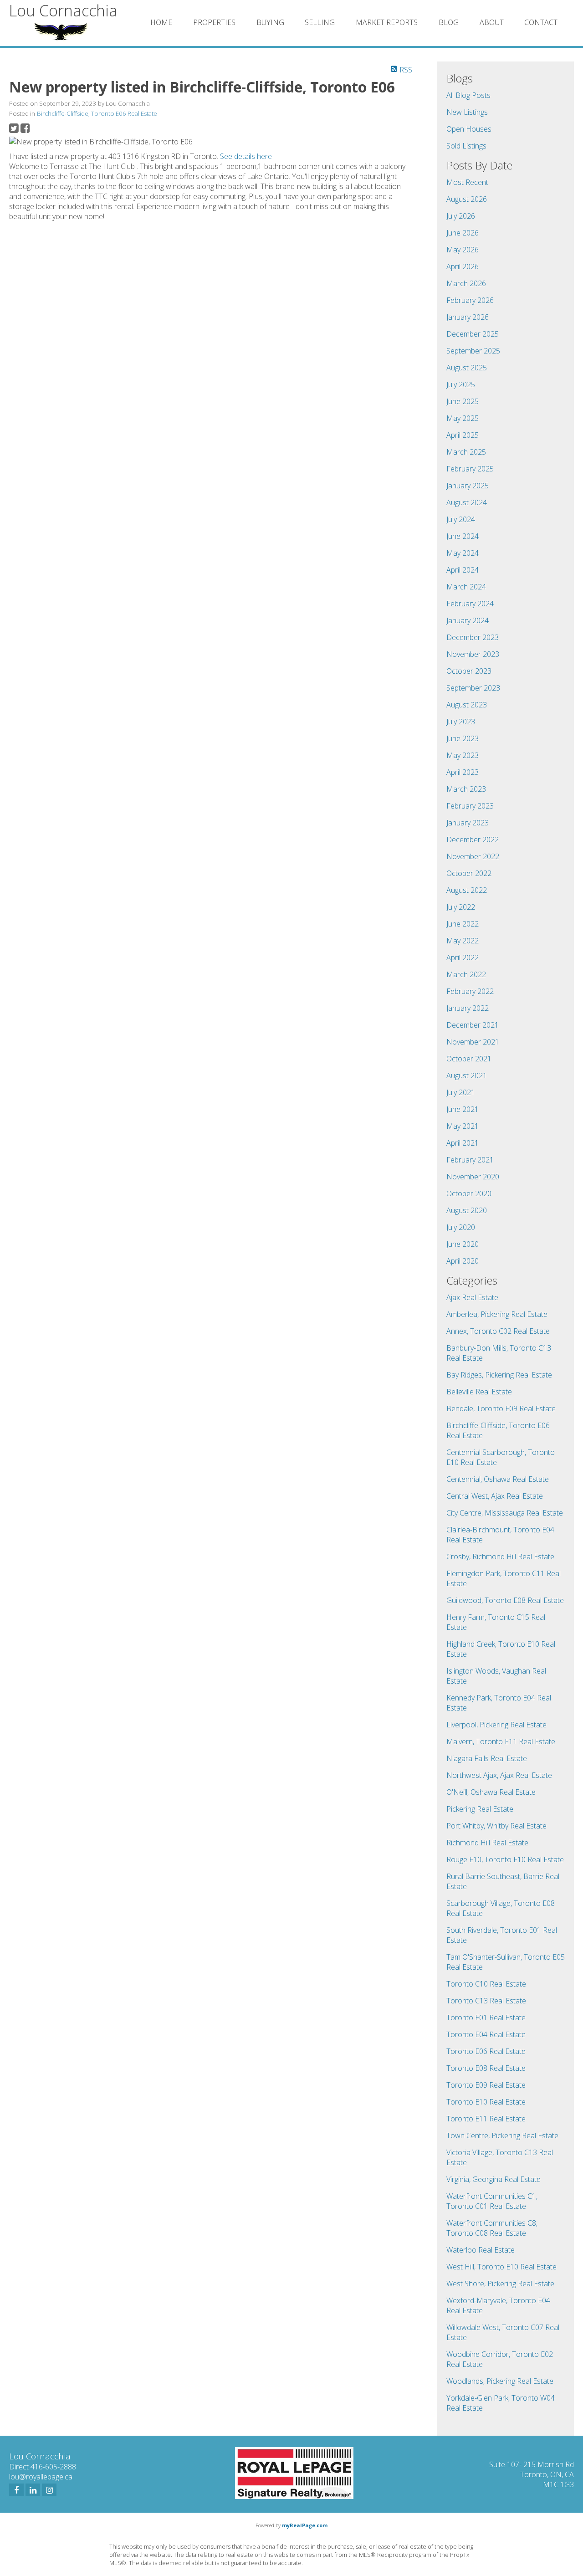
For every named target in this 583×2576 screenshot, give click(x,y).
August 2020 (467, 1210)
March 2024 (466, 587)
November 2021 (473, 1042)
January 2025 (468, 486)
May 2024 (463, 553)
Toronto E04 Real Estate (486, 2034)
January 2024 (468, 620)
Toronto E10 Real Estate (486, 2102)
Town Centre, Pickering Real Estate (502, 2136)
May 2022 (463, 941)
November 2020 (473, 1177)
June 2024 (463, 536)
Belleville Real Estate (479, 1392)
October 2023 (469, 671)
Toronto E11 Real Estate (486, 2119)
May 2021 (463, 1126)
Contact (541, 22)
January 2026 (468, 317)
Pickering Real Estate (480, 1809)
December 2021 (473, 1025)
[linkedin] (33, 2490)
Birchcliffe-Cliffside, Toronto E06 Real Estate (97, 113)
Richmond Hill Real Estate (487, 1843)
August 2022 (467, 890)
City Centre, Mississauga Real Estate (505, 1513)
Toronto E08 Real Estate (486, 2068)
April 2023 (463, 772)
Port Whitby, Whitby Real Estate (496, 1826)
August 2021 (467, 1075)
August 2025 (467, 368)
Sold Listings (466, 146)
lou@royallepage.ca (41, 2477)
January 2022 (468, 1008)
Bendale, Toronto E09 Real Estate (501, 1408)
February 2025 (470, 469)
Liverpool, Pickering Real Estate (496, 1725)
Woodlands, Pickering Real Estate (500, 2381)
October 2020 (469, 1193)
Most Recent (467, 182)
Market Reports (387, 22)
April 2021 (463, 1143)
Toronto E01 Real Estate (486, 2018)
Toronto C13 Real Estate (486, 2001)
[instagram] (49, 2490)
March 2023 (466, 789)
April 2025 (463, 435)
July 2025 (461, 384)
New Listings (467, 112)
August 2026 (467, 199)
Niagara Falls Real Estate (487, 1758)
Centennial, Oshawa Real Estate (498, 1479)
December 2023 (473, 637)
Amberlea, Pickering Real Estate (497, 1314)
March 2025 (466, 452)
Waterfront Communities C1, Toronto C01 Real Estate (492, 2201)
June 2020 (463, 1244)
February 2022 (470, 991)
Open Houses (469, 129)
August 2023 (467, 705)
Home (161, 22)
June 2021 (463, 1109)
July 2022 (461, 907)
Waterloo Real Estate (481, 2250)
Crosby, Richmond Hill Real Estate (500, 1557)
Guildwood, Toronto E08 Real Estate (505, 1600)
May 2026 (463, 250)
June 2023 (463, 738)
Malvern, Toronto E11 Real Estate (501, 1741)
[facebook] (16, 2490)
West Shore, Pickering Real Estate (500, 2284)
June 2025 (463, 401)
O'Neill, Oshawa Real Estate (491, 1792)
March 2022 (466, 974)
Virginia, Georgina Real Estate (494, 2179)
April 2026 (463, 266)
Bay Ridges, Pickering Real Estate (499, 1375)
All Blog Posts (468, 95)
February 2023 (470, 806)
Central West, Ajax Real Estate (495, 1496)
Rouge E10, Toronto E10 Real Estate (505, 1859)
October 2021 (469, 1059)
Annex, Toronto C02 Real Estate (498, 1331)
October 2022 (469, 873)
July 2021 (461, 1092)
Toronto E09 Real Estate (486, 2085)
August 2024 (467, 502)
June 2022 (463, 924)
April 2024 (463, 570)
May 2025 (463, 418)
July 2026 (461, 216)
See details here (246, 156)
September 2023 (473, 688)
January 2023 (468, 823)
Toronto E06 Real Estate (486, 2051)
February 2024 (470, 604)
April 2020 (463, 1261)
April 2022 (463, 958)
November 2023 (473, 654)
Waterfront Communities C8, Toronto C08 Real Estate (492, 2228)
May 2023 (463, 755)
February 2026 (470, 300)
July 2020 (461, 1227)
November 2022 (473, 856)
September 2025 (473, 351)
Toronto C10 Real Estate (486, 1984)
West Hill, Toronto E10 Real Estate (501, 2267)
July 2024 (461, 519)
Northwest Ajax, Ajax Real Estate (499, 1775)
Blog (449, 22)
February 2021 (470, 1160)
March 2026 (466, 283)
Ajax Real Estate (472, 1297)
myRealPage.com (305, 2525)
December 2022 (473, 840)
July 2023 (461, 722)
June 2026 (463, 233)
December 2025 (473, 334)
